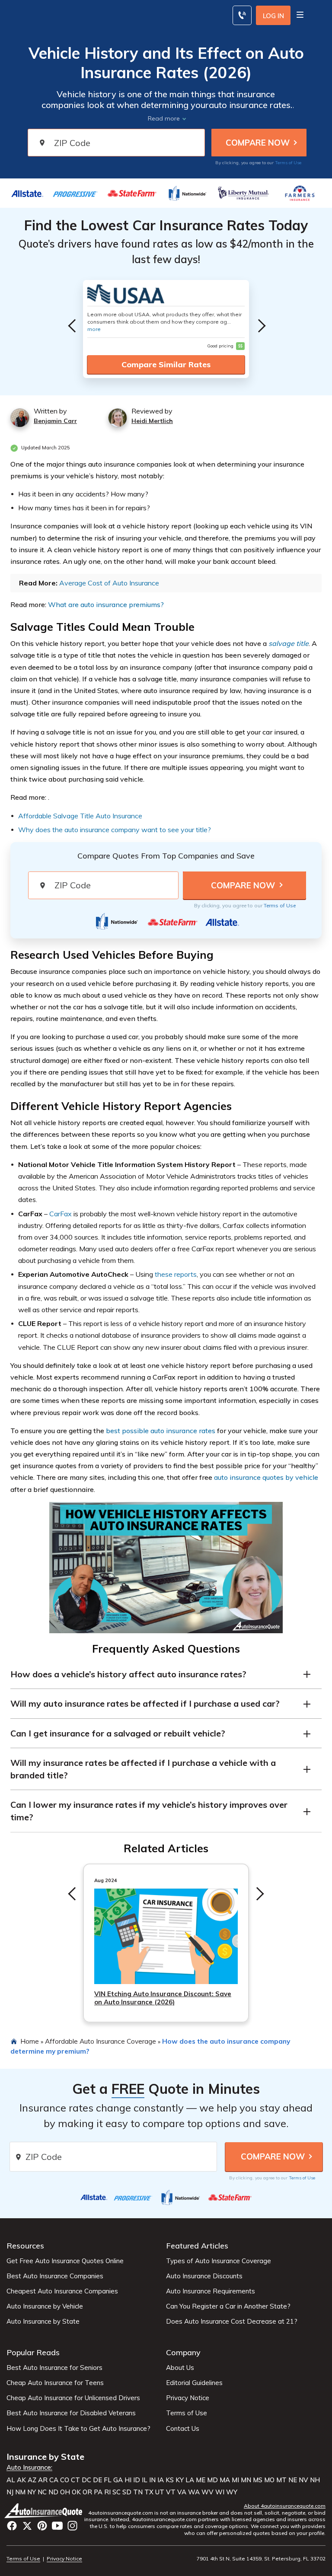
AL (11, 2480)
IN (152, 2480)
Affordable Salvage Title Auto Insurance (80, 816)
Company (183, 2352)
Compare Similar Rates (166, 364)
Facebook (12, 2526)
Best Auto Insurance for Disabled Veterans (71, 2413)
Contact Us (183, 2429)
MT (281, 2480)
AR (43, 2480)
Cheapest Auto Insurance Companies (62, 2291)
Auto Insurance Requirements (211, 2291)
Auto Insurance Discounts (204, 2276)
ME (201, 2480)
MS (258, 2480)
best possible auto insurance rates (161, 1431)
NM (20, 2492)
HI (128, 2480)
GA (118, 2480)
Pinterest (42, 2526)
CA (54, 2480)
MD (212, 2480)
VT (171, 2492)
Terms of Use (288, 163)
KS (170, 2480)
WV (207, 2492)
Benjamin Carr (55, 421)
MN (246, 2480)
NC (42, 2492)
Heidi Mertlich (152, 421)
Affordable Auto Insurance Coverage (101, 2041)
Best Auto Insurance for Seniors (54, 2368)
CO (65, 2480)
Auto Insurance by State (43, 2322)
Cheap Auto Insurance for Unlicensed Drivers (73, 2398)
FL (108, 2480)
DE (97, 2480)
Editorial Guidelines (194, 2383)
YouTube (57, 2526)
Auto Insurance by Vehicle (45, 2306)
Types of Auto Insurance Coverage (219, 2261)
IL (145, 2480)
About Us (180, 2368)
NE (293, 2480)
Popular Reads (33, 2352)
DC (86, 2480)
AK (21, 2480)
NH (315, 2480)
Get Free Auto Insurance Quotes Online (65, 2261)
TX (149, 2492)
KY (180, 2480)
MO (269, 2480)
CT (75, 2480)
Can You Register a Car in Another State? (228, 2306)
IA (161, 2480)
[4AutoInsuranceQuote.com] (44, 2511)
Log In (273, 16)
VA (182, 2492)
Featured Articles (197, 2246)
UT (160, 2492)
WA (194, 2492)
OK (76, 2492)
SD (127, 2492)
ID (137, 2480)
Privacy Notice (188, 2398)
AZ (32, 2480)
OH (65, 2492)
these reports (176, 1274)
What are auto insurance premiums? (106, 604)
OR (87, 2492)
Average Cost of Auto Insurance (109, 583)
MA (225, 2480)
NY (32, 2492)
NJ (10, 2492)
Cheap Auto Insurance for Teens (55, 2383)
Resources (25, 2246)
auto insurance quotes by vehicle (266, 1477)
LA (190, 2480)
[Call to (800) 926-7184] (242, 15)
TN (138, 2492)
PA (98, 2492)
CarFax (61, 1214)
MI (235, 2480)
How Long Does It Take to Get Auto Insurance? (78, 2429)
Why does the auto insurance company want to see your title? (115, 830)
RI (107, 2492)
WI (220, 2492)
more (94, 329)
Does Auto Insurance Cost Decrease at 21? (232, 2322)
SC (117, 2492)
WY (232, 2492)
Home (30, 2041)
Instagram (72, 2526)
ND (53, 2492)
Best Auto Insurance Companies (55, 2276)
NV (303, 2480)
